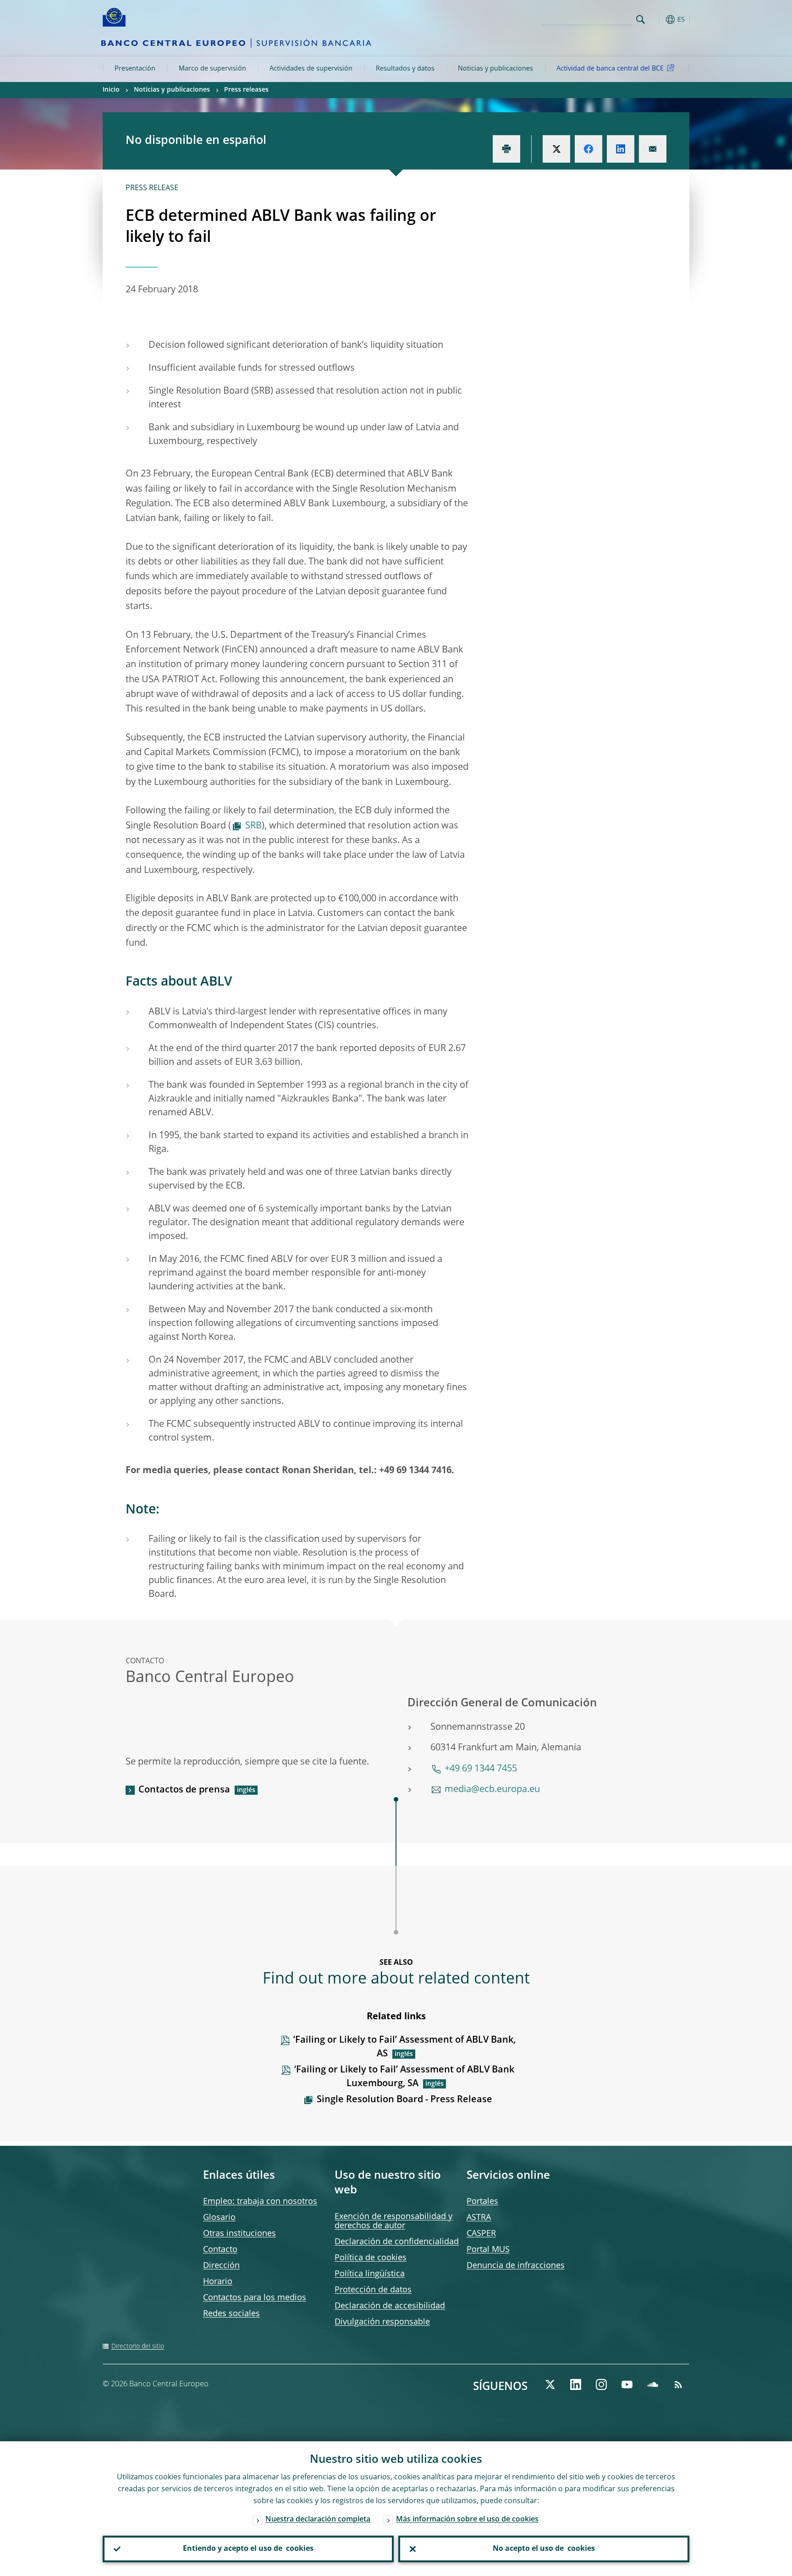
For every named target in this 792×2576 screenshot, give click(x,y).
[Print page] (506, 149)
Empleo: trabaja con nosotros (260, 2202)
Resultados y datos (405, 69)
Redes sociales (231, 2314)
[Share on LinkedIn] (621, 149)
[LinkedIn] (576, 2384)
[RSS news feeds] (678, 2384)
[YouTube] (627, 2384)
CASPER (481, 2234)
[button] (657, 19)
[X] (550, 2384)
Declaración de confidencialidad (397, 2242)
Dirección (221, 2266)
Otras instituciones (239, 2234)
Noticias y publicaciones (495, 69)
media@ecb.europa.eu (492, 1790)
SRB (253, 826)
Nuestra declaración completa (318, 2520)
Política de (371, 2258)
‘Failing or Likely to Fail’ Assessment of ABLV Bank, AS (404, 2047)
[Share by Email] (653, 149)
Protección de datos (373, 2290)
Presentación (135, 69)
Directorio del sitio (138, 2346)
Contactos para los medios (255, 2298)
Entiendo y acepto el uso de (248, 2549)
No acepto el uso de (544, 2549)
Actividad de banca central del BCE (610, 69)
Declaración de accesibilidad (390, 2306)
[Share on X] (556, 149)
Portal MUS (488, 2250)
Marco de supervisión (212, 69)
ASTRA (479, 2218)
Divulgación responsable (382, 2322)
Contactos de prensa (184, 1790)
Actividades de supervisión (311, 69)
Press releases (246, 90)
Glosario (219, 2218)
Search (641, 19)
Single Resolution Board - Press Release (404, 2100)
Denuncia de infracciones (516, 2266)
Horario (218, 2282)
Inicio (111, 90)
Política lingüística (370, 2274)
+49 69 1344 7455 (481, 1769)
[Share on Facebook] (588, 149)
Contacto (220, 2250)
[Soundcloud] (653, 2384)
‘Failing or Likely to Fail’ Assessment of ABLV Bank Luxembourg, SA (404, 2077)
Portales (482, 2202)
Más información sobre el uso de (467, 2520)
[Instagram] (601, 2384)
